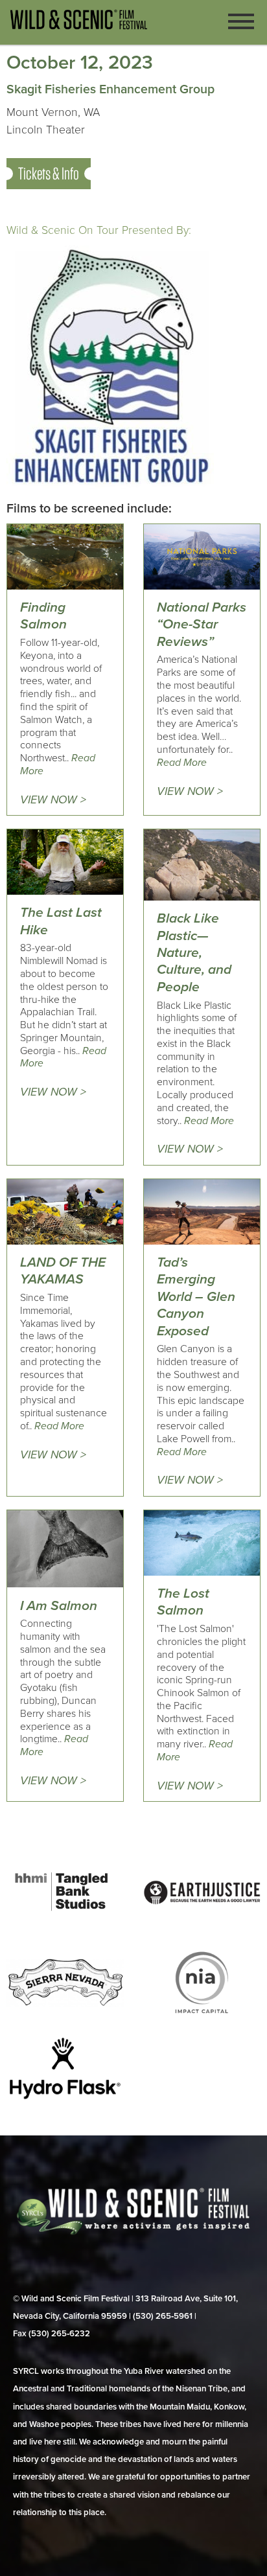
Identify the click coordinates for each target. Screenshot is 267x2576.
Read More (182, 763)
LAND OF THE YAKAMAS (63, 1271)
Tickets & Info (49, 173)
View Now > (53, 800)
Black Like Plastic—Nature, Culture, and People (194, 953)
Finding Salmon (43, 616)
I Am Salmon (59, 1606)
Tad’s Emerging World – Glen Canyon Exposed (196, 1297)
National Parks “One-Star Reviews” (202, 625)
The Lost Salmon (183, 1602)
